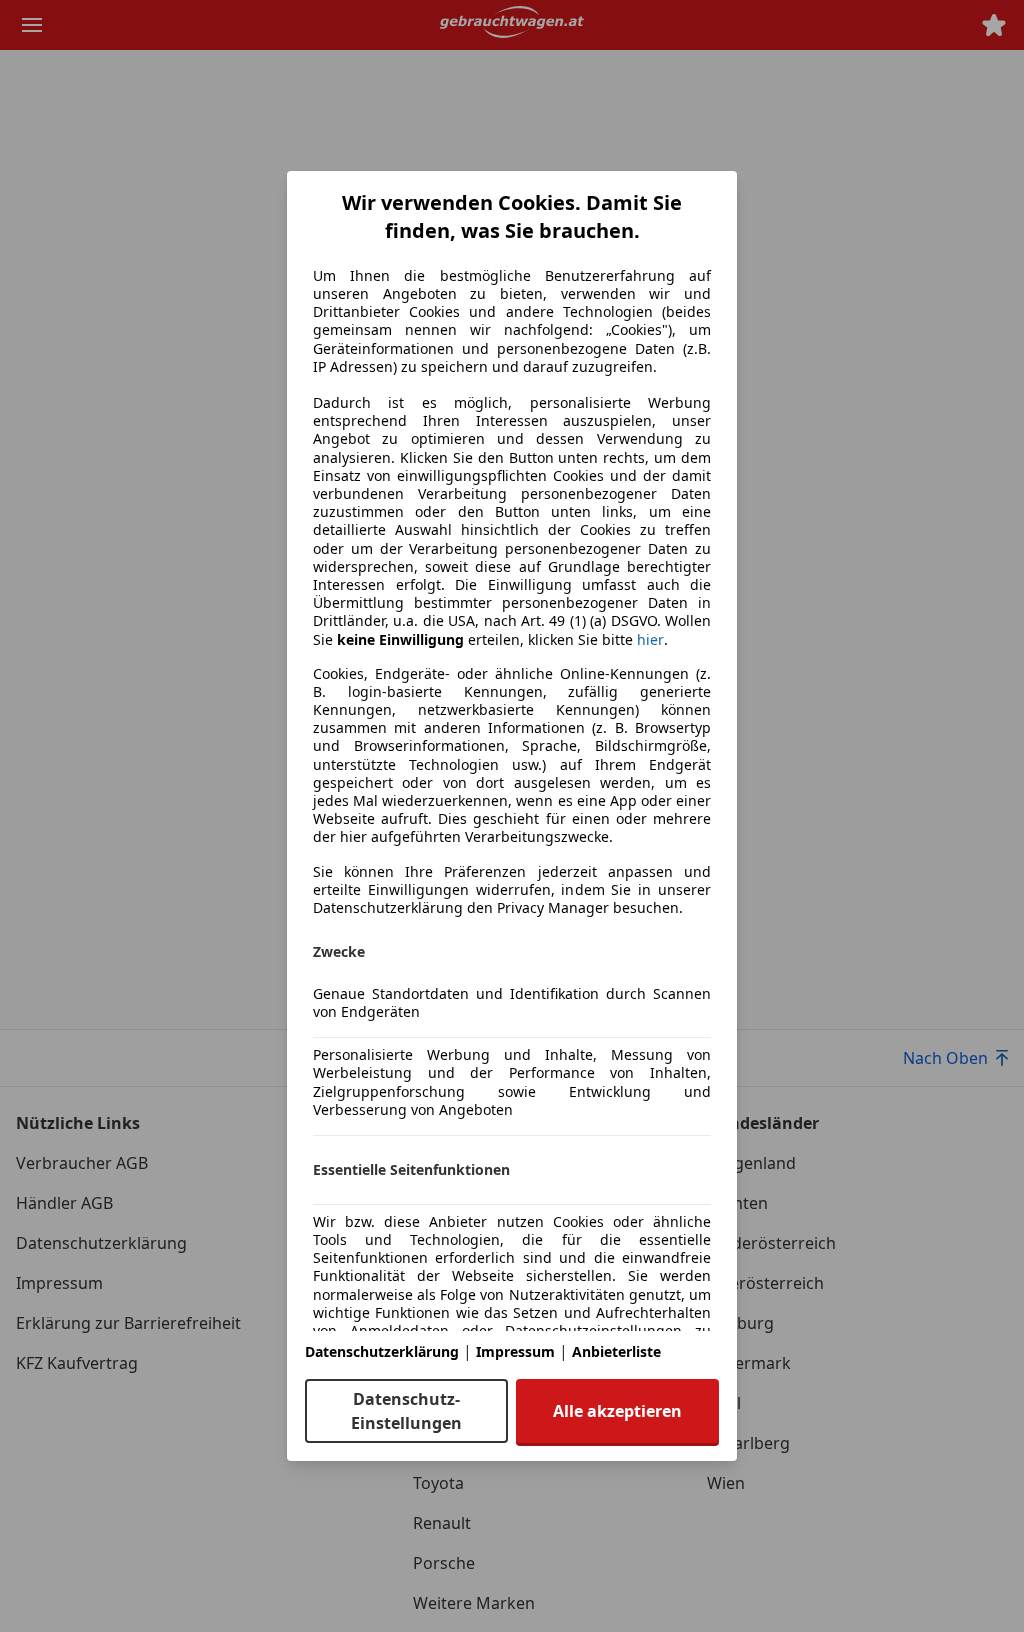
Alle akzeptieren (617, 1411)
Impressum (515, 1351)
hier (650, 640)
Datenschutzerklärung (382, 1351)
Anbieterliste (616, 1351)
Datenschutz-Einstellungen (406, 1411)
